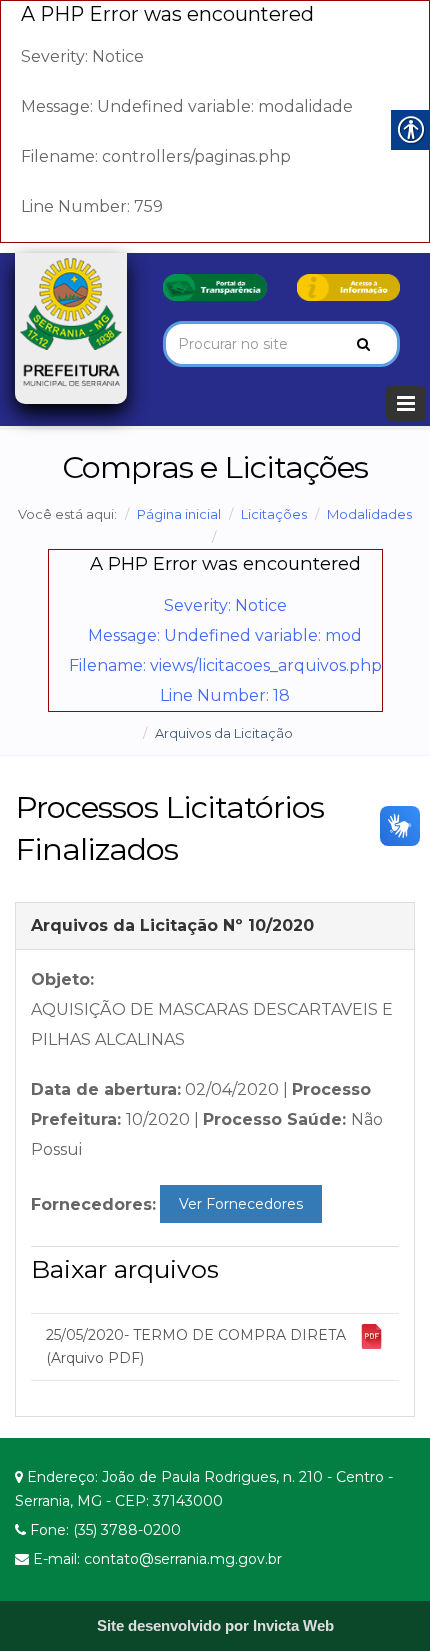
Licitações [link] (274, 514)
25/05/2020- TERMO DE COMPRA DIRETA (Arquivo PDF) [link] (196, 1346)
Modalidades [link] (369, 514)
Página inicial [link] (179, 514)
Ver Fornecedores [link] (241, 1204)
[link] (214, 286)
